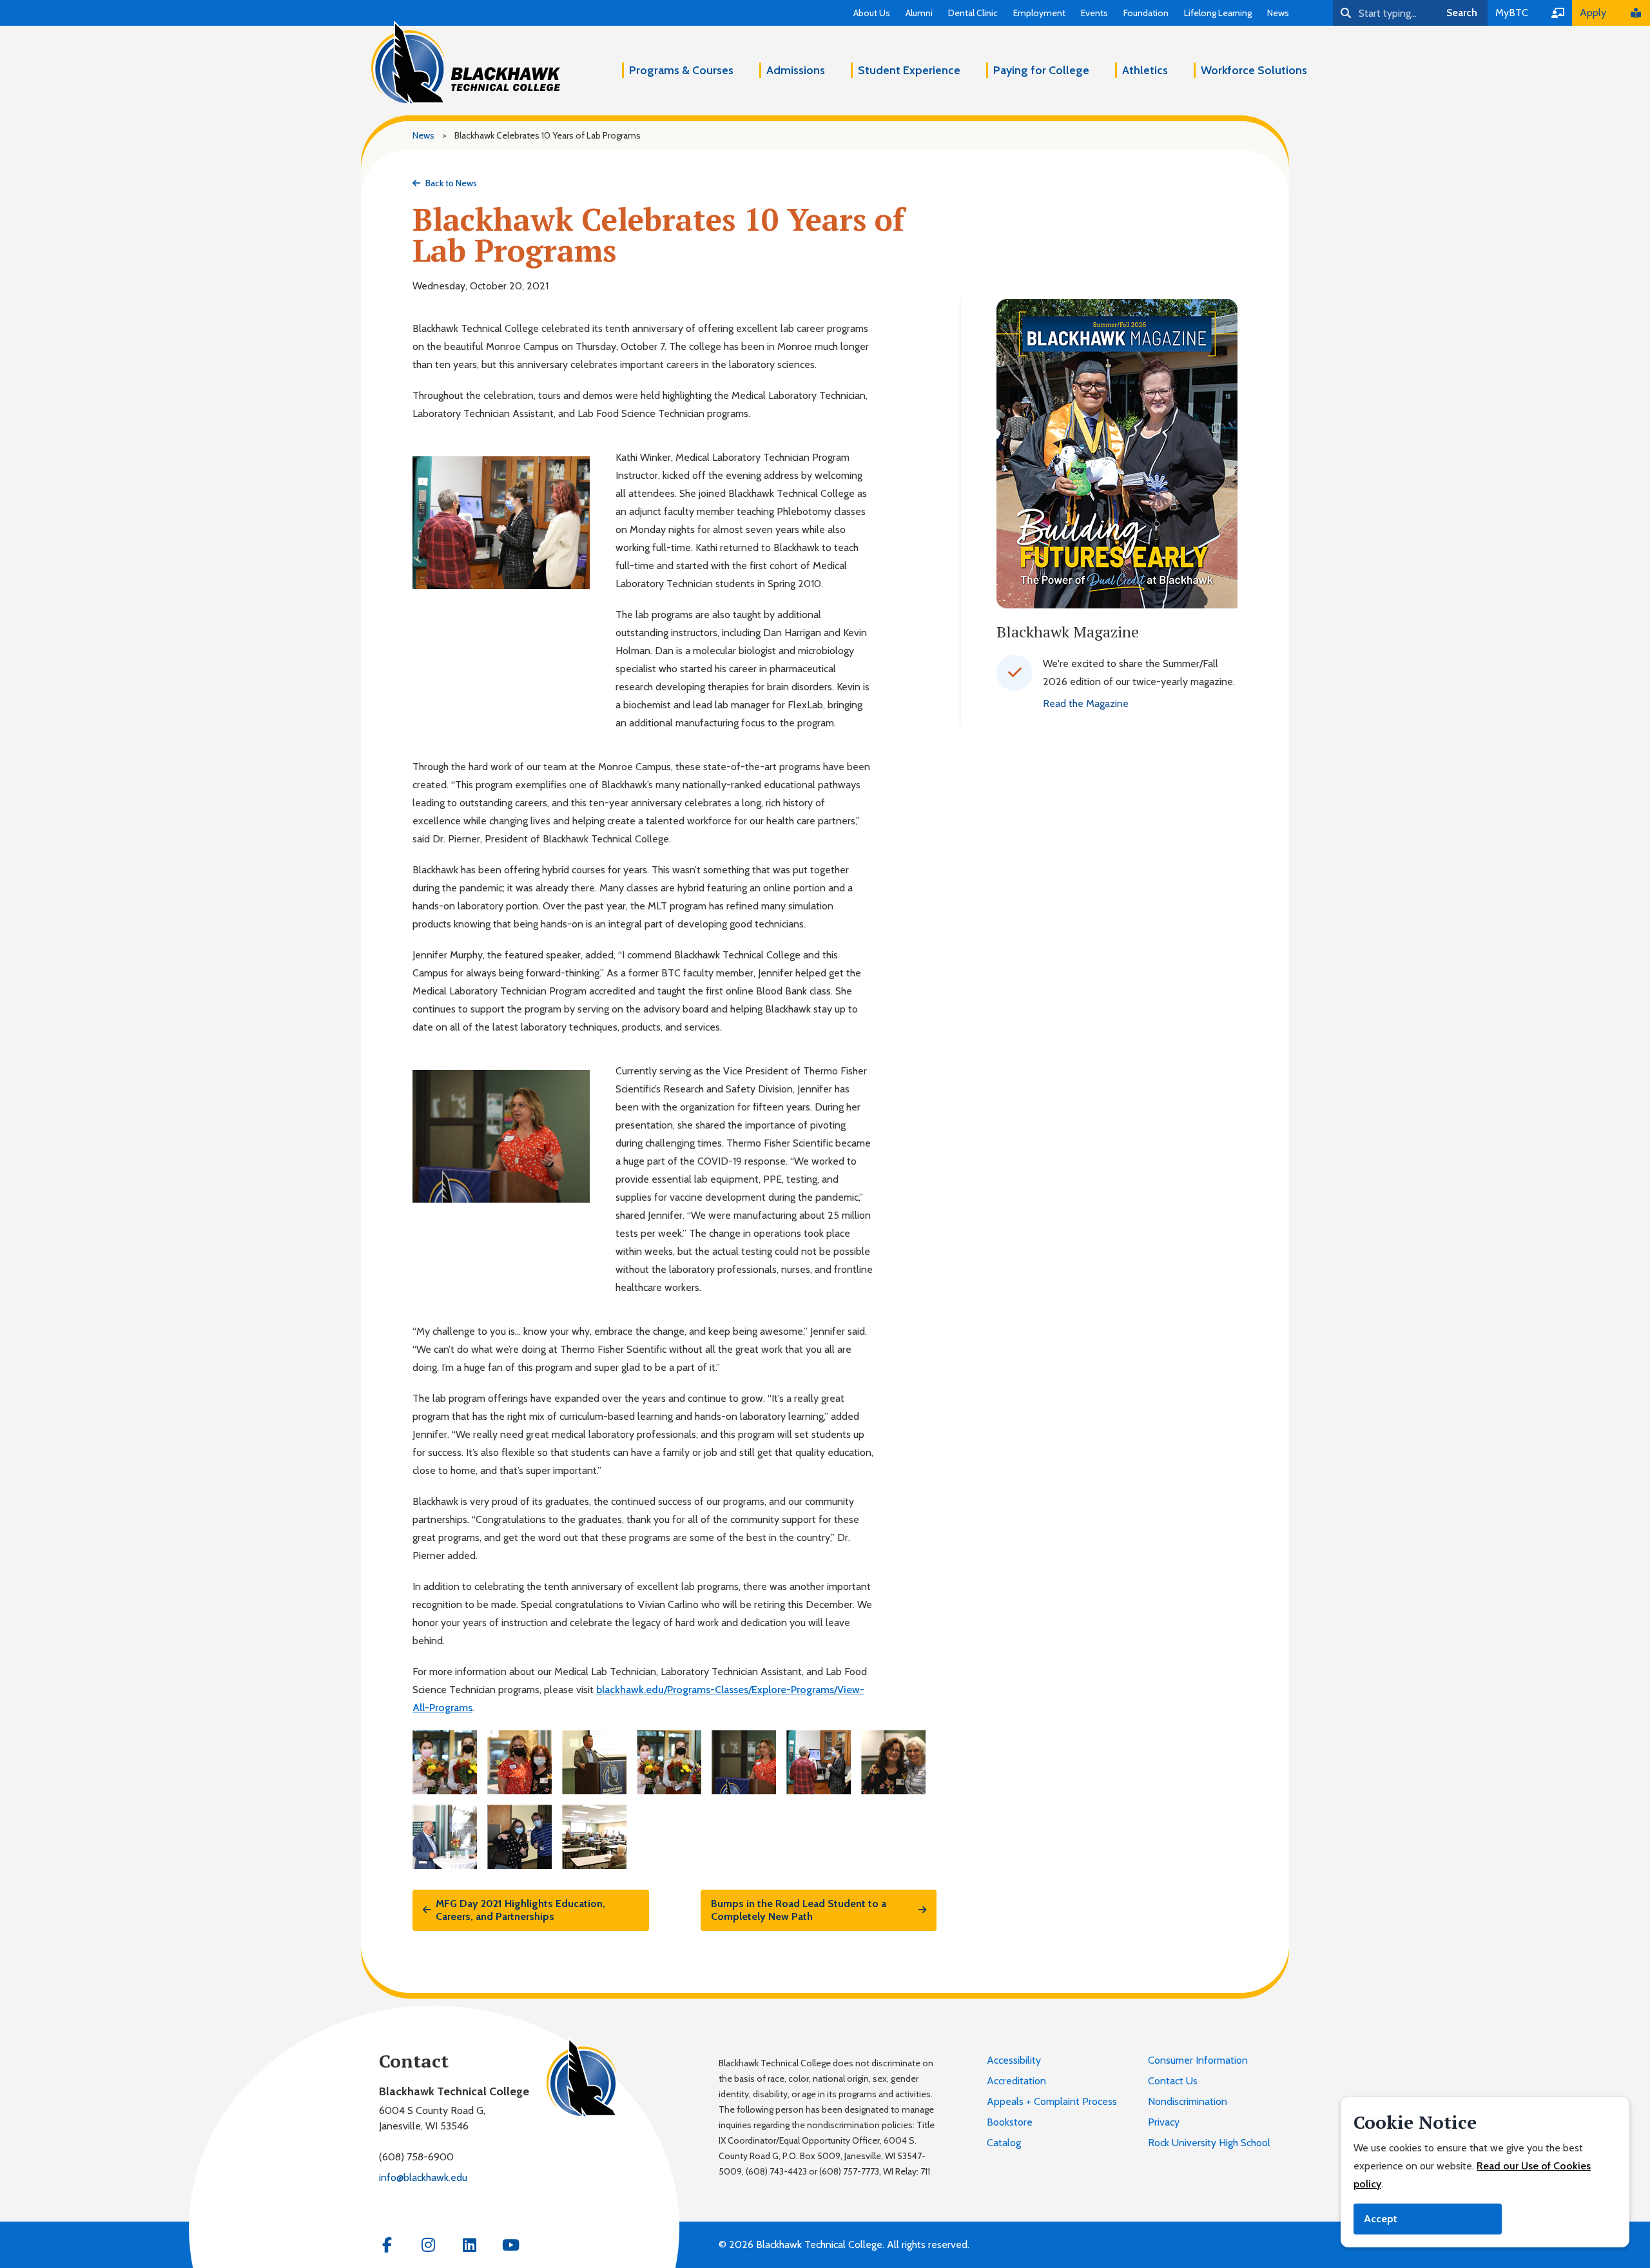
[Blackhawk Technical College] (466, 63)
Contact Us (1173, 2081)
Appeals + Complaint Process (1052, 2101)
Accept (1381, 2219)
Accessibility (1014, 2060)
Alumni (919, 13)
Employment (1039, 13)
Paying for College (1041, 70)
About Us (872, 13)
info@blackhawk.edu (423, 2177)
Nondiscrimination (1188, 2101)
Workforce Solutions (1254, 70)
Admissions (796, 70)
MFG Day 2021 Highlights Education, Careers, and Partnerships (520, 1910)
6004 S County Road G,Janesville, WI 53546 (432, 2118)
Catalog (1004, 2143)
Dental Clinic (973, 13)
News (1278, 13)
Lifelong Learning (1218, 13)
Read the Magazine (1086, 703)
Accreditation (1016, 2081)
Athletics (1145, 70)
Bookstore (1010, 2122)
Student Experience (909, 70)
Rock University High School (1209, 2143)
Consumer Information (1198, 2060)
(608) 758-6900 (416, 2157)
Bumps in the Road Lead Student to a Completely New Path (799, 1910)
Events (1094, 13)
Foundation (1146, 13)
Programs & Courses (681, 70)
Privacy (1164, 2122)
